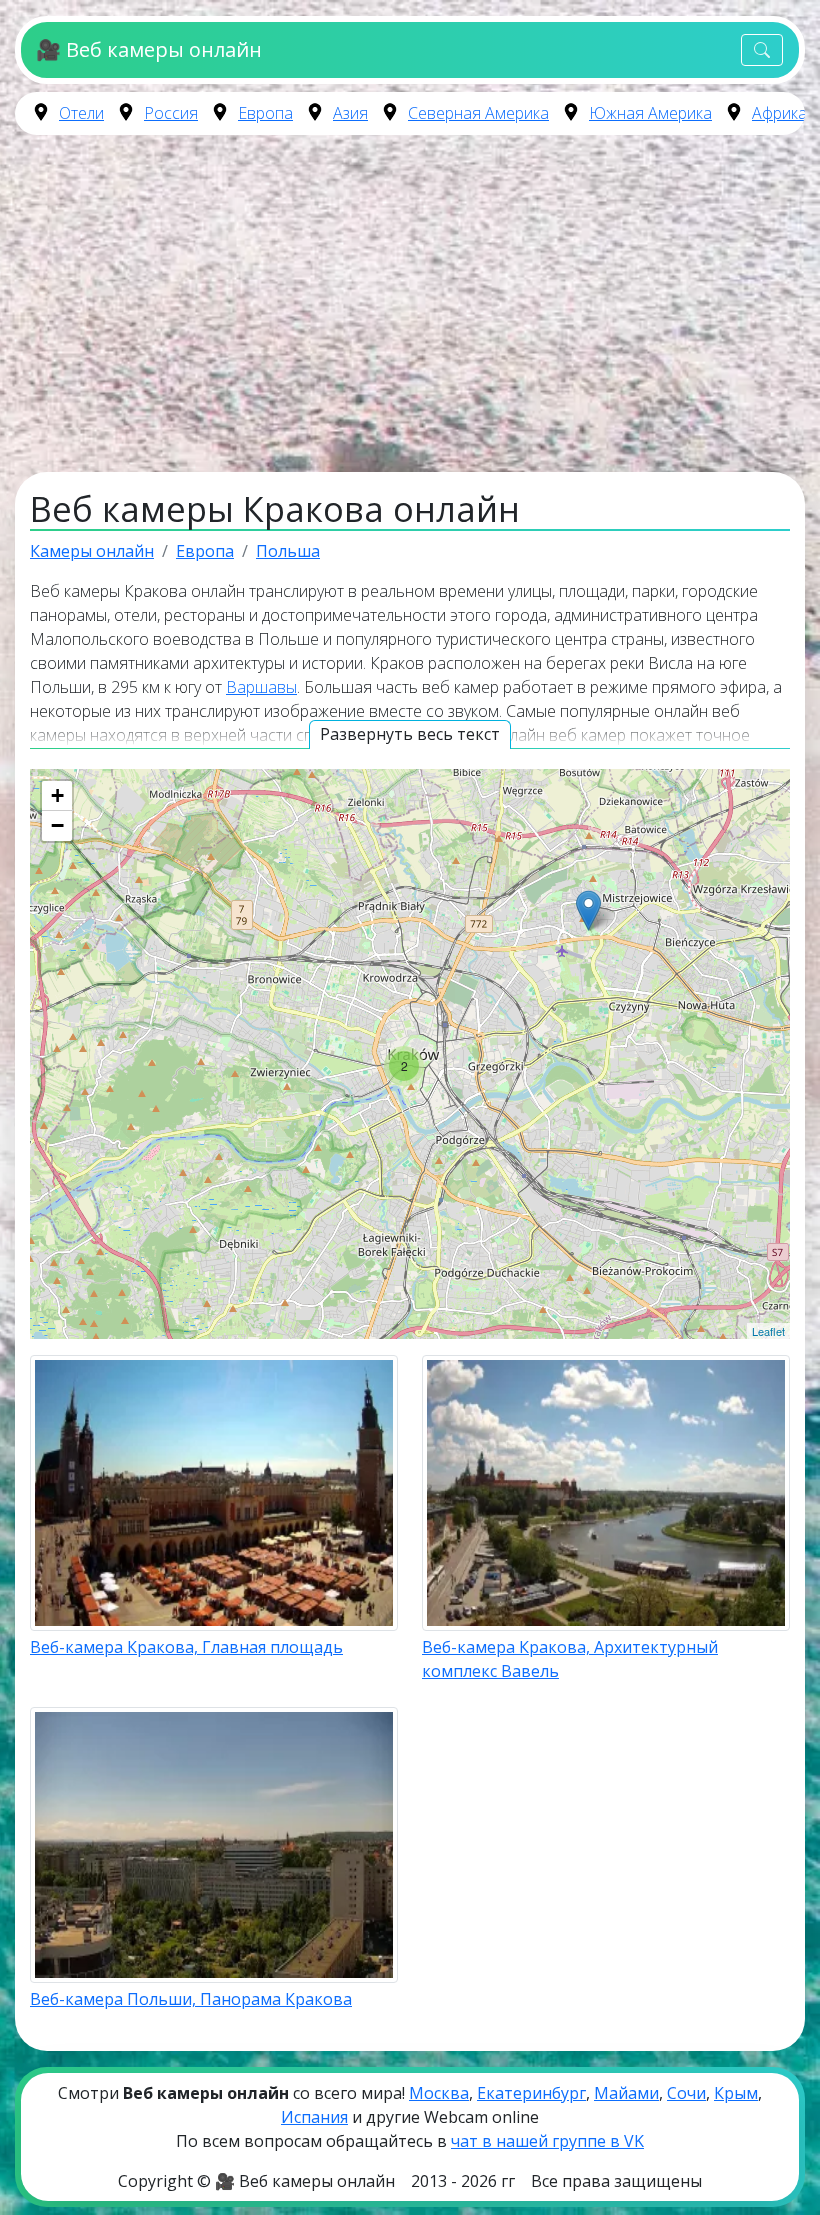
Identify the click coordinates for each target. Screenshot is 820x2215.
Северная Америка (478, 113)
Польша (288, 551)
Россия (171, 113)
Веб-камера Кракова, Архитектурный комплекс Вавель (570, 1659)
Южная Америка (650, 113)
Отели (81, 113)
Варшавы (261, 687)
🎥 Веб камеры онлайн (148, 49)
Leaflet (768, 1331)
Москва (439, 2093)
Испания (314, 2117)
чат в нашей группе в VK (547, 2141)
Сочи (686, 2093)
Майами (626, 2093)
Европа (265, 113)
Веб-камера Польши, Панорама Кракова (191, 1999)
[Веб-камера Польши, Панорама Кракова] (588, 910)
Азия (350, 113)
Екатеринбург (531, 2093)
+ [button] (57, 795)
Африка (779, 113)
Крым (736, 2093)
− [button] (57, 825)
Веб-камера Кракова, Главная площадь (186, 1647)
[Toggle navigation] (762, 50)
